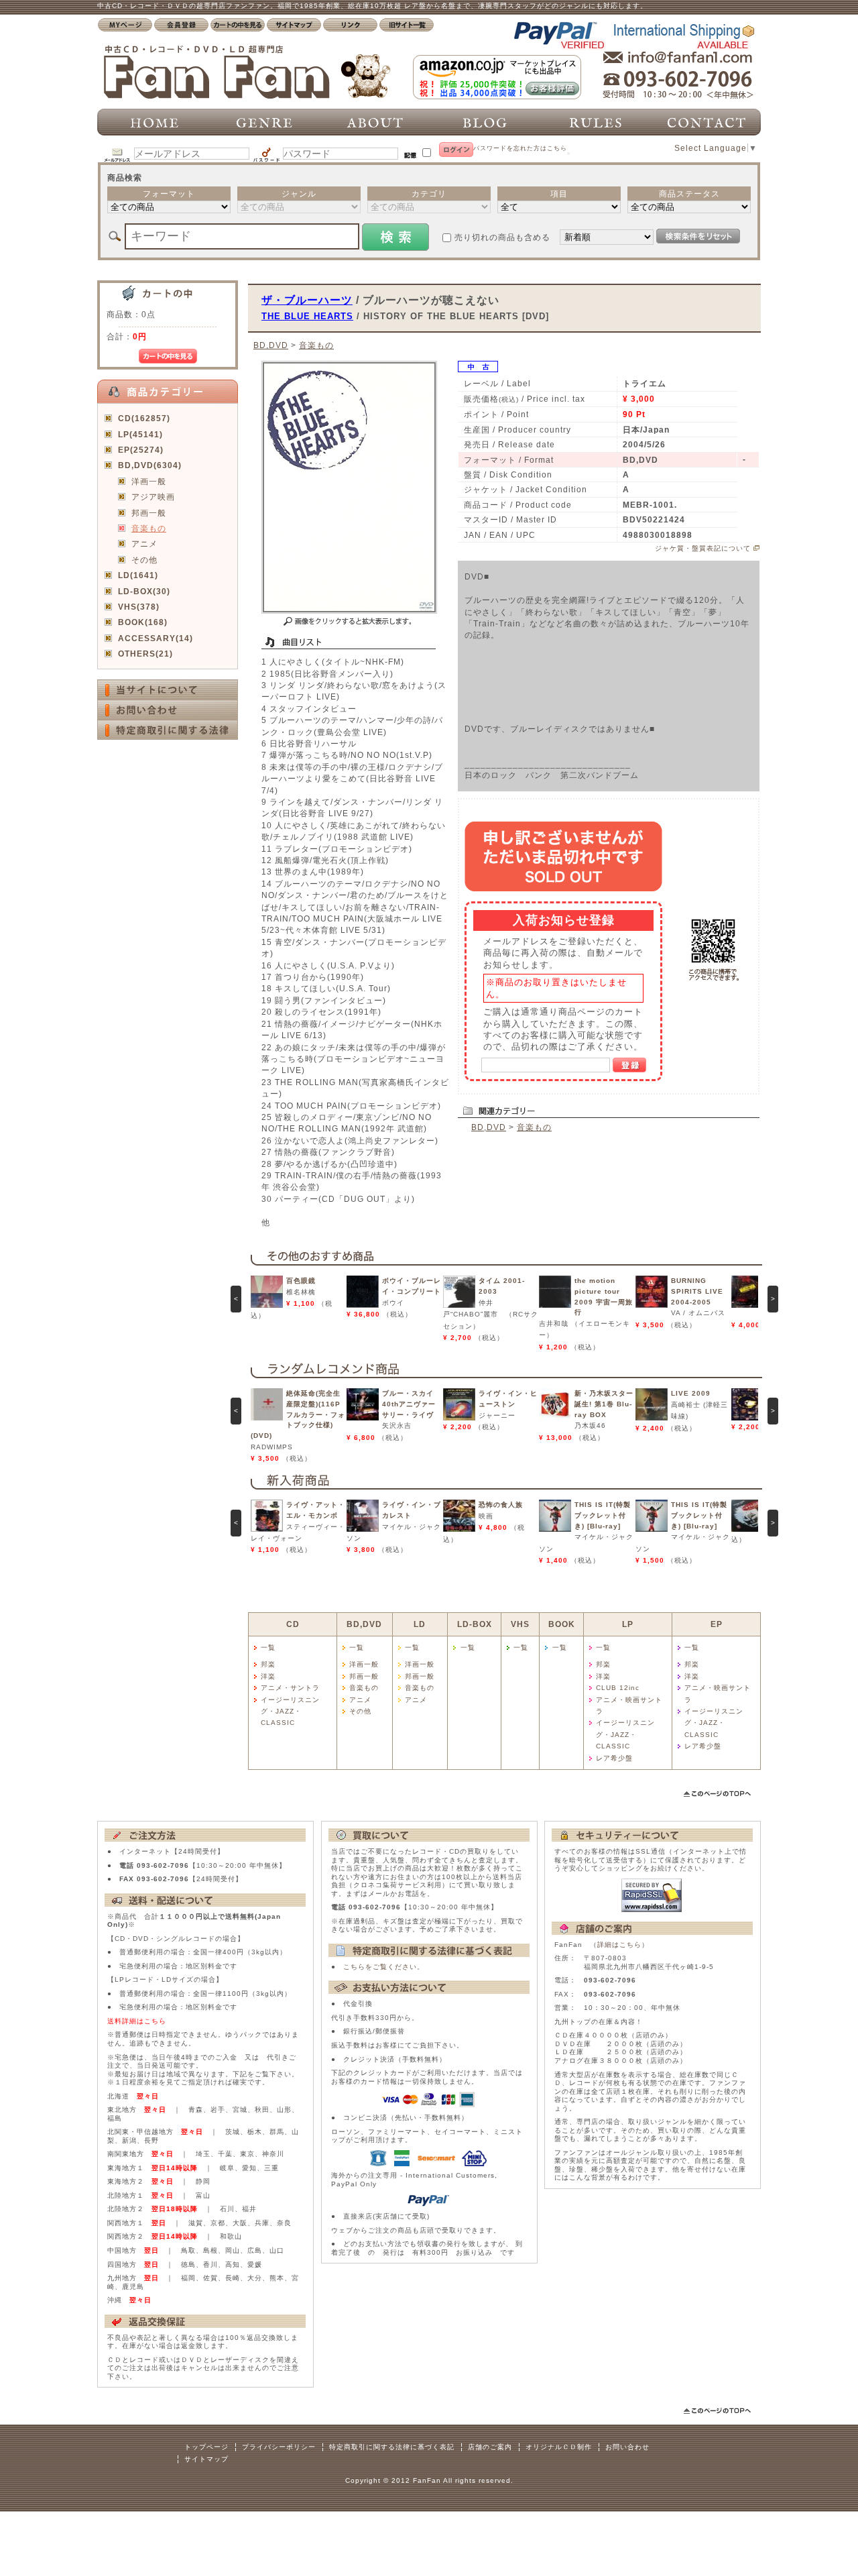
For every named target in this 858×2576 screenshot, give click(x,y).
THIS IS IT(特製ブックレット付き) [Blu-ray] (603, 1515)
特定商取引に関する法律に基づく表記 (392, 2447)
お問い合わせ (627, 2447)
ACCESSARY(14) (156, 638)
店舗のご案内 (490, 2447)
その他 (144, 560)
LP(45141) (140, 434)
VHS (520, 1624)
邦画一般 (149, 513)
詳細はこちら (619, 1945)
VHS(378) (139, 607)
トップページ (206, 2447)
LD (420, 1624)
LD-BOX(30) (144, 591)
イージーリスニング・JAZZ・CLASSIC (290, 1712)
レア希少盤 (614, 1758)
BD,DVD (271, 345)
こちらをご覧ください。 (384, 1967)
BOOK (562, 1624)
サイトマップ (206, 2459)
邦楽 (268, 1664)
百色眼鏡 (301, 1281)
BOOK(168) (143, 622)
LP (628, 1624)
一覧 (268, 1647)
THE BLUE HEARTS (307, 316)
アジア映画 (153, 497)
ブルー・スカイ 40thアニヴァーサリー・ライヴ (412, 1404)
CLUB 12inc (618, 1688)
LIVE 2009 (691, 1393)
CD (293, 1624)
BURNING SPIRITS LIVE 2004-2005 (697, 1291)
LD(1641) (138, 575)
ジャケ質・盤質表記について (703, 548)
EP (717, 1624)
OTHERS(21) (145, 654)
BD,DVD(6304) (150, 465)
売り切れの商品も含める (502, 237)
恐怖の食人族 (501, 1505)
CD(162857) (144, 418)
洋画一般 (149, 481)
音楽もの (149, 528)
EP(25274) (141, 450)
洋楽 (268, 1676)
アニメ (144, 544)
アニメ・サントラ (290, 1688)
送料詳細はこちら (137, 2021)
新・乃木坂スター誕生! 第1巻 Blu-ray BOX (604, 1404)
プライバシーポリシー (279, 2447)
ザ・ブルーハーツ (307, 300)
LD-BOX (475, 1624)
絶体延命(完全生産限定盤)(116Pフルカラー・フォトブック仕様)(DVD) (298, 1414)
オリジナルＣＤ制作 (559, 2447)
